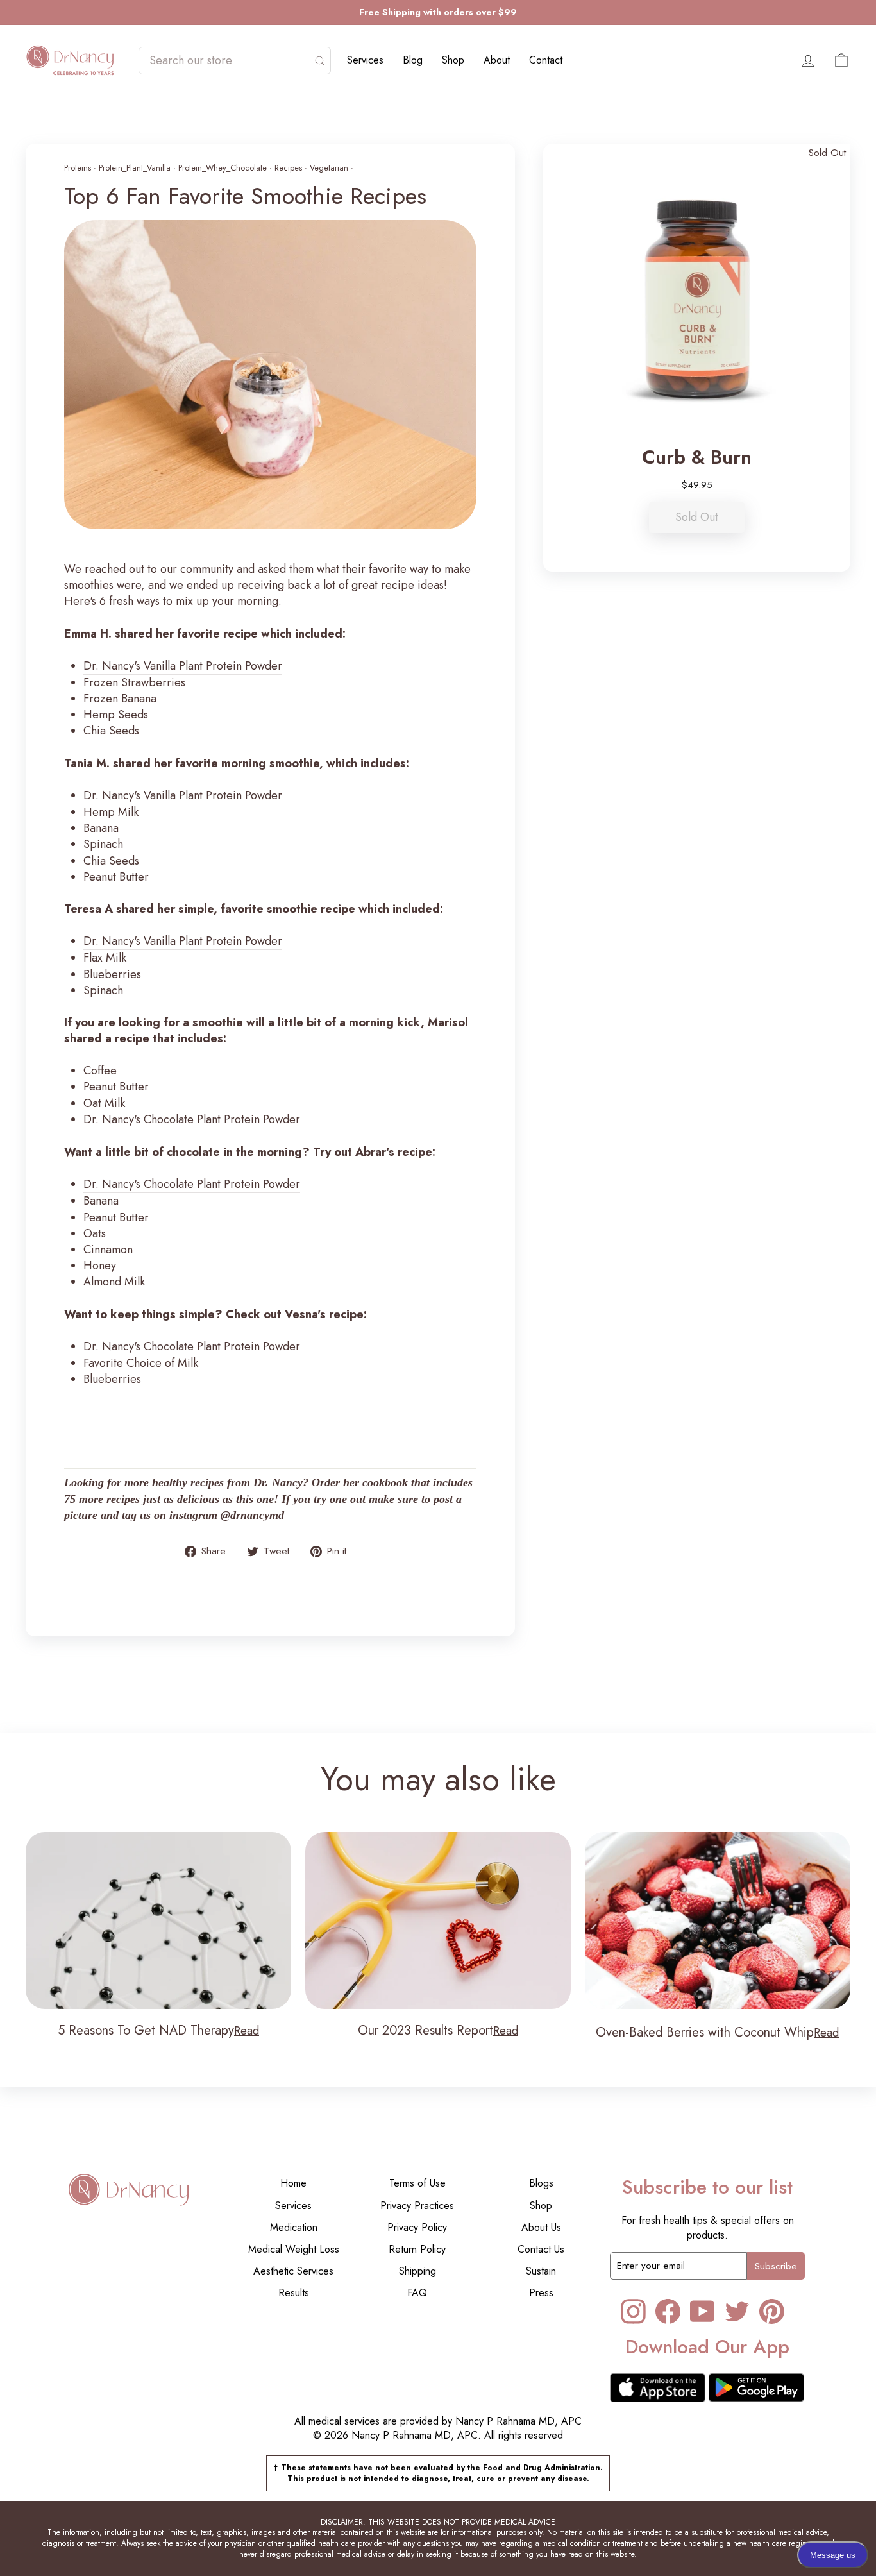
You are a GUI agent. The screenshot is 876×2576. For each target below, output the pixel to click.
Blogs (541, 2183)
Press (541, 2293)
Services (365, 60)
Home (293, 2183)
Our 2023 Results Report (425, 2030)
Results (294, 2293)
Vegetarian (329, 168)
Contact (546, 60)
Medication (294, 2227)
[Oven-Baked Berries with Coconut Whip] (718, 1920)
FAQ (417, 2293)
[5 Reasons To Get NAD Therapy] (158, 1920)
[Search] (320, 61)
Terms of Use (417, 2183)
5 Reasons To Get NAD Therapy (146, 2030)
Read (247, 2031)
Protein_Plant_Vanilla (135, 168)
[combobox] (228, 61)
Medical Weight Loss (294, 2249)
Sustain (541, 2271)
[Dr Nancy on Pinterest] (772, 2311)
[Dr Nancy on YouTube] (703, 2311)
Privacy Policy (417, 2227)
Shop (453, 60)
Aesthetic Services (293, 2271)
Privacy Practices (417, 2206)
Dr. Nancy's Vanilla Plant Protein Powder (183, 666)
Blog (413, 60)
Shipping (417, 2271)
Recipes (288, 168)
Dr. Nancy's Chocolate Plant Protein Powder (192, 1120)
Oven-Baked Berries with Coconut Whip (705, 2032)
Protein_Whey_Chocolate (223, 168)
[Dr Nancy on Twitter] (737, 2311)
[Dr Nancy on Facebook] (668, 2311)
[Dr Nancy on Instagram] (633, 2311)
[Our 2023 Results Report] (438, 1920)
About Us (541, 2227)
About (497, 60)
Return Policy (417, 2249)
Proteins (78, 168)
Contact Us (541, 2249)
